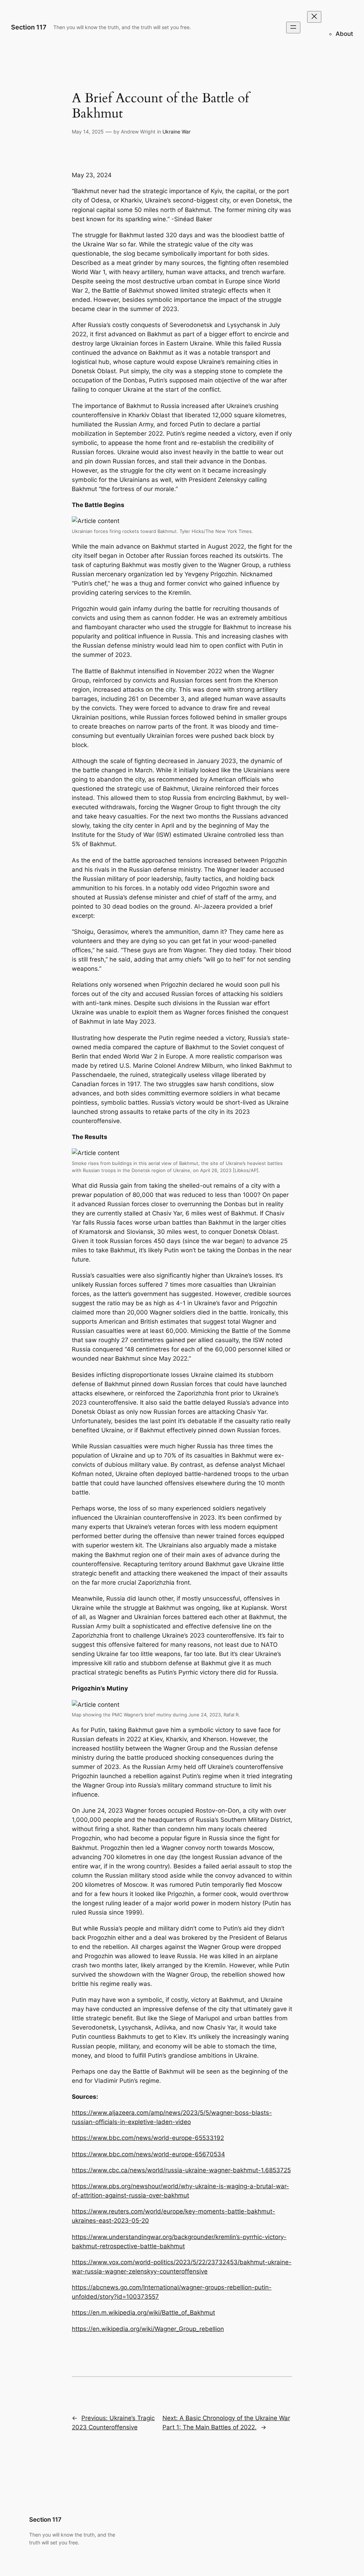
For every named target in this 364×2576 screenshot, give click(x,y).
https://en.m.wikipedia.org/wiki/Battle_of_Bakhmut (143, 2313)
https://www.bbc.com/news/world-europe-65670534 (148, 2154)
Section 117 (29, 27)
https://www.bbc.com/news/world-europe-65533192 (148, 2138)
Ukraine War (176, 132)
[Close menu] (314, 17)
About (344, 34)
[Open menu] (293, 28)
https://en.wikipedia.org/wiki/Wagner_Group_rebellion (148, 2329)
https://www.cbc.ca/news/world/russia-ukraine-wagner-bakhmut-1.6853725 (181, 2170)
